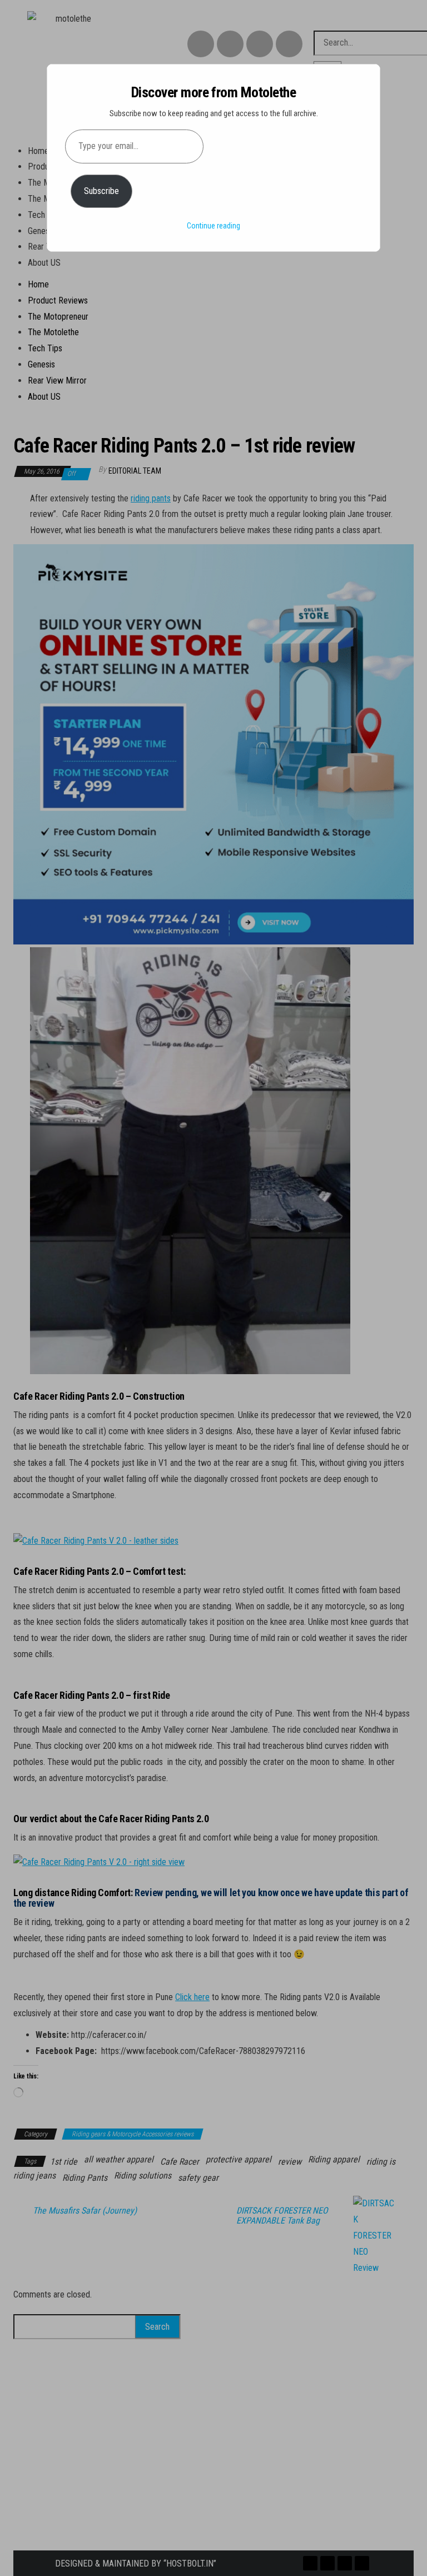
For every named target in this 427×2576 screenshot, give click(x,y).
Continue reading (213, 226)
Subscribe (101, 191)
